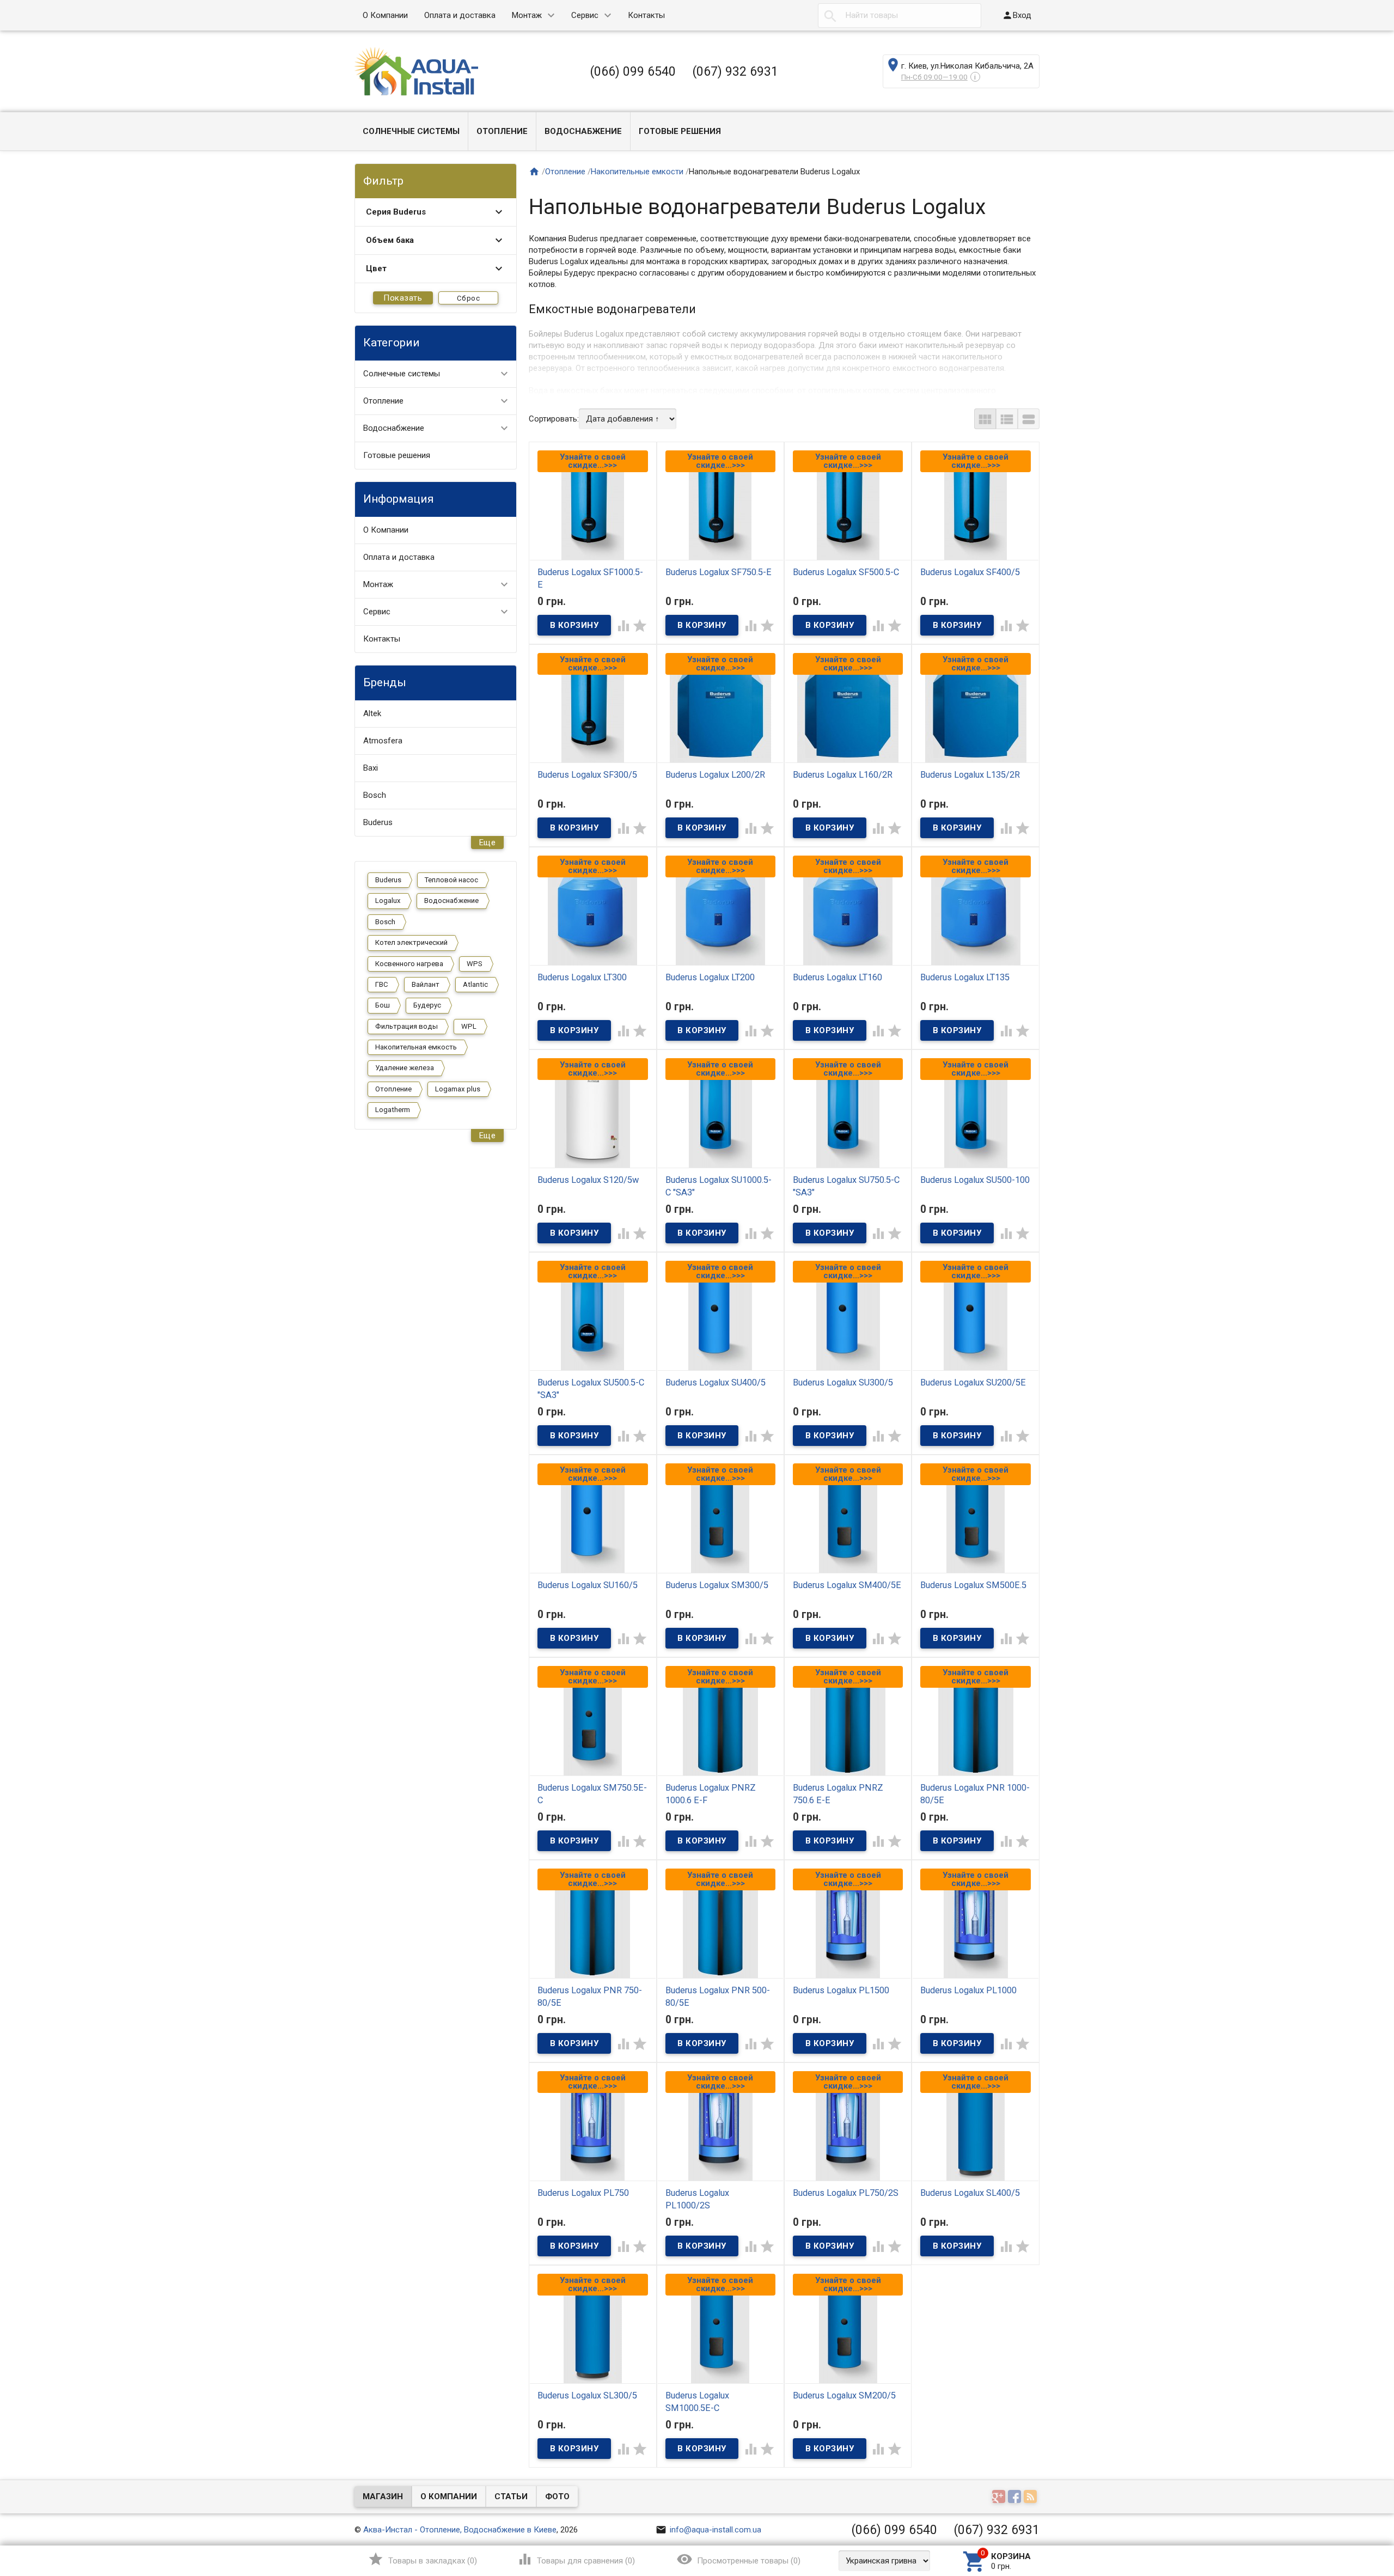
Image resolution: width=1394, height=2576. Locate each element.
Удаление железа (405, 1068)
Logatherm (393, 1110)
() (422, 2559)
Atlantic (475, 984)
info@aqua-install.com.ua (708, 2530)
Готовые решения (680, 131)
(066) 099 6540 (633, 71)
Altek (372, 713)
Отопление (502, 131)
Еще (488, 843)
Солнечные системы (411, 131)
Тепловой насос (451, 880)
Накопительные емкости (637, 172)
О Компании (385, 15)
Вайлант (426, 984)
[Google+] (1000, 2498)
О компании (449, 2496)
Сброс (469, 298)
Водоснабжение (583, 131)
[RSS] (1032, 2498)
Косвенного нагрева (409, 964)
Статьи (511, 2496)
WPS (475, 964)
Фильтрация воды (406, 1026)
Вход (1017, 15)
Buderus (378, 822)
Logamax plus (458, 1089)
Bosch (375, 795)
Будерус (427, 1005)
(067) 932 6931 (735, 71)
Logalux (388, 901)
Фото (557, 2496)
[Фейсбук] (1016, 2498)
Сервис (585, 15)
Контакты (646, 15)
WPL (469, 1026)
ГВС (382, 984)
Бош (383, 1005)
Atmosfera (383, 741)
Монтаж (527, 15)
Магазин (383, 2496)
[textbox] (900, 16)
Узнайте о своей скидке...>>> (593, 461)
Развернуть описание (994, 388)
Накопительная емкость (416, 1047)
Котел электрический (411, 942)
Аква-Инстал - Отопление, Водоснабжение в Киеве (460, 2530)
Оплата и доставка (460, 15)
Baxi (371, 768)
